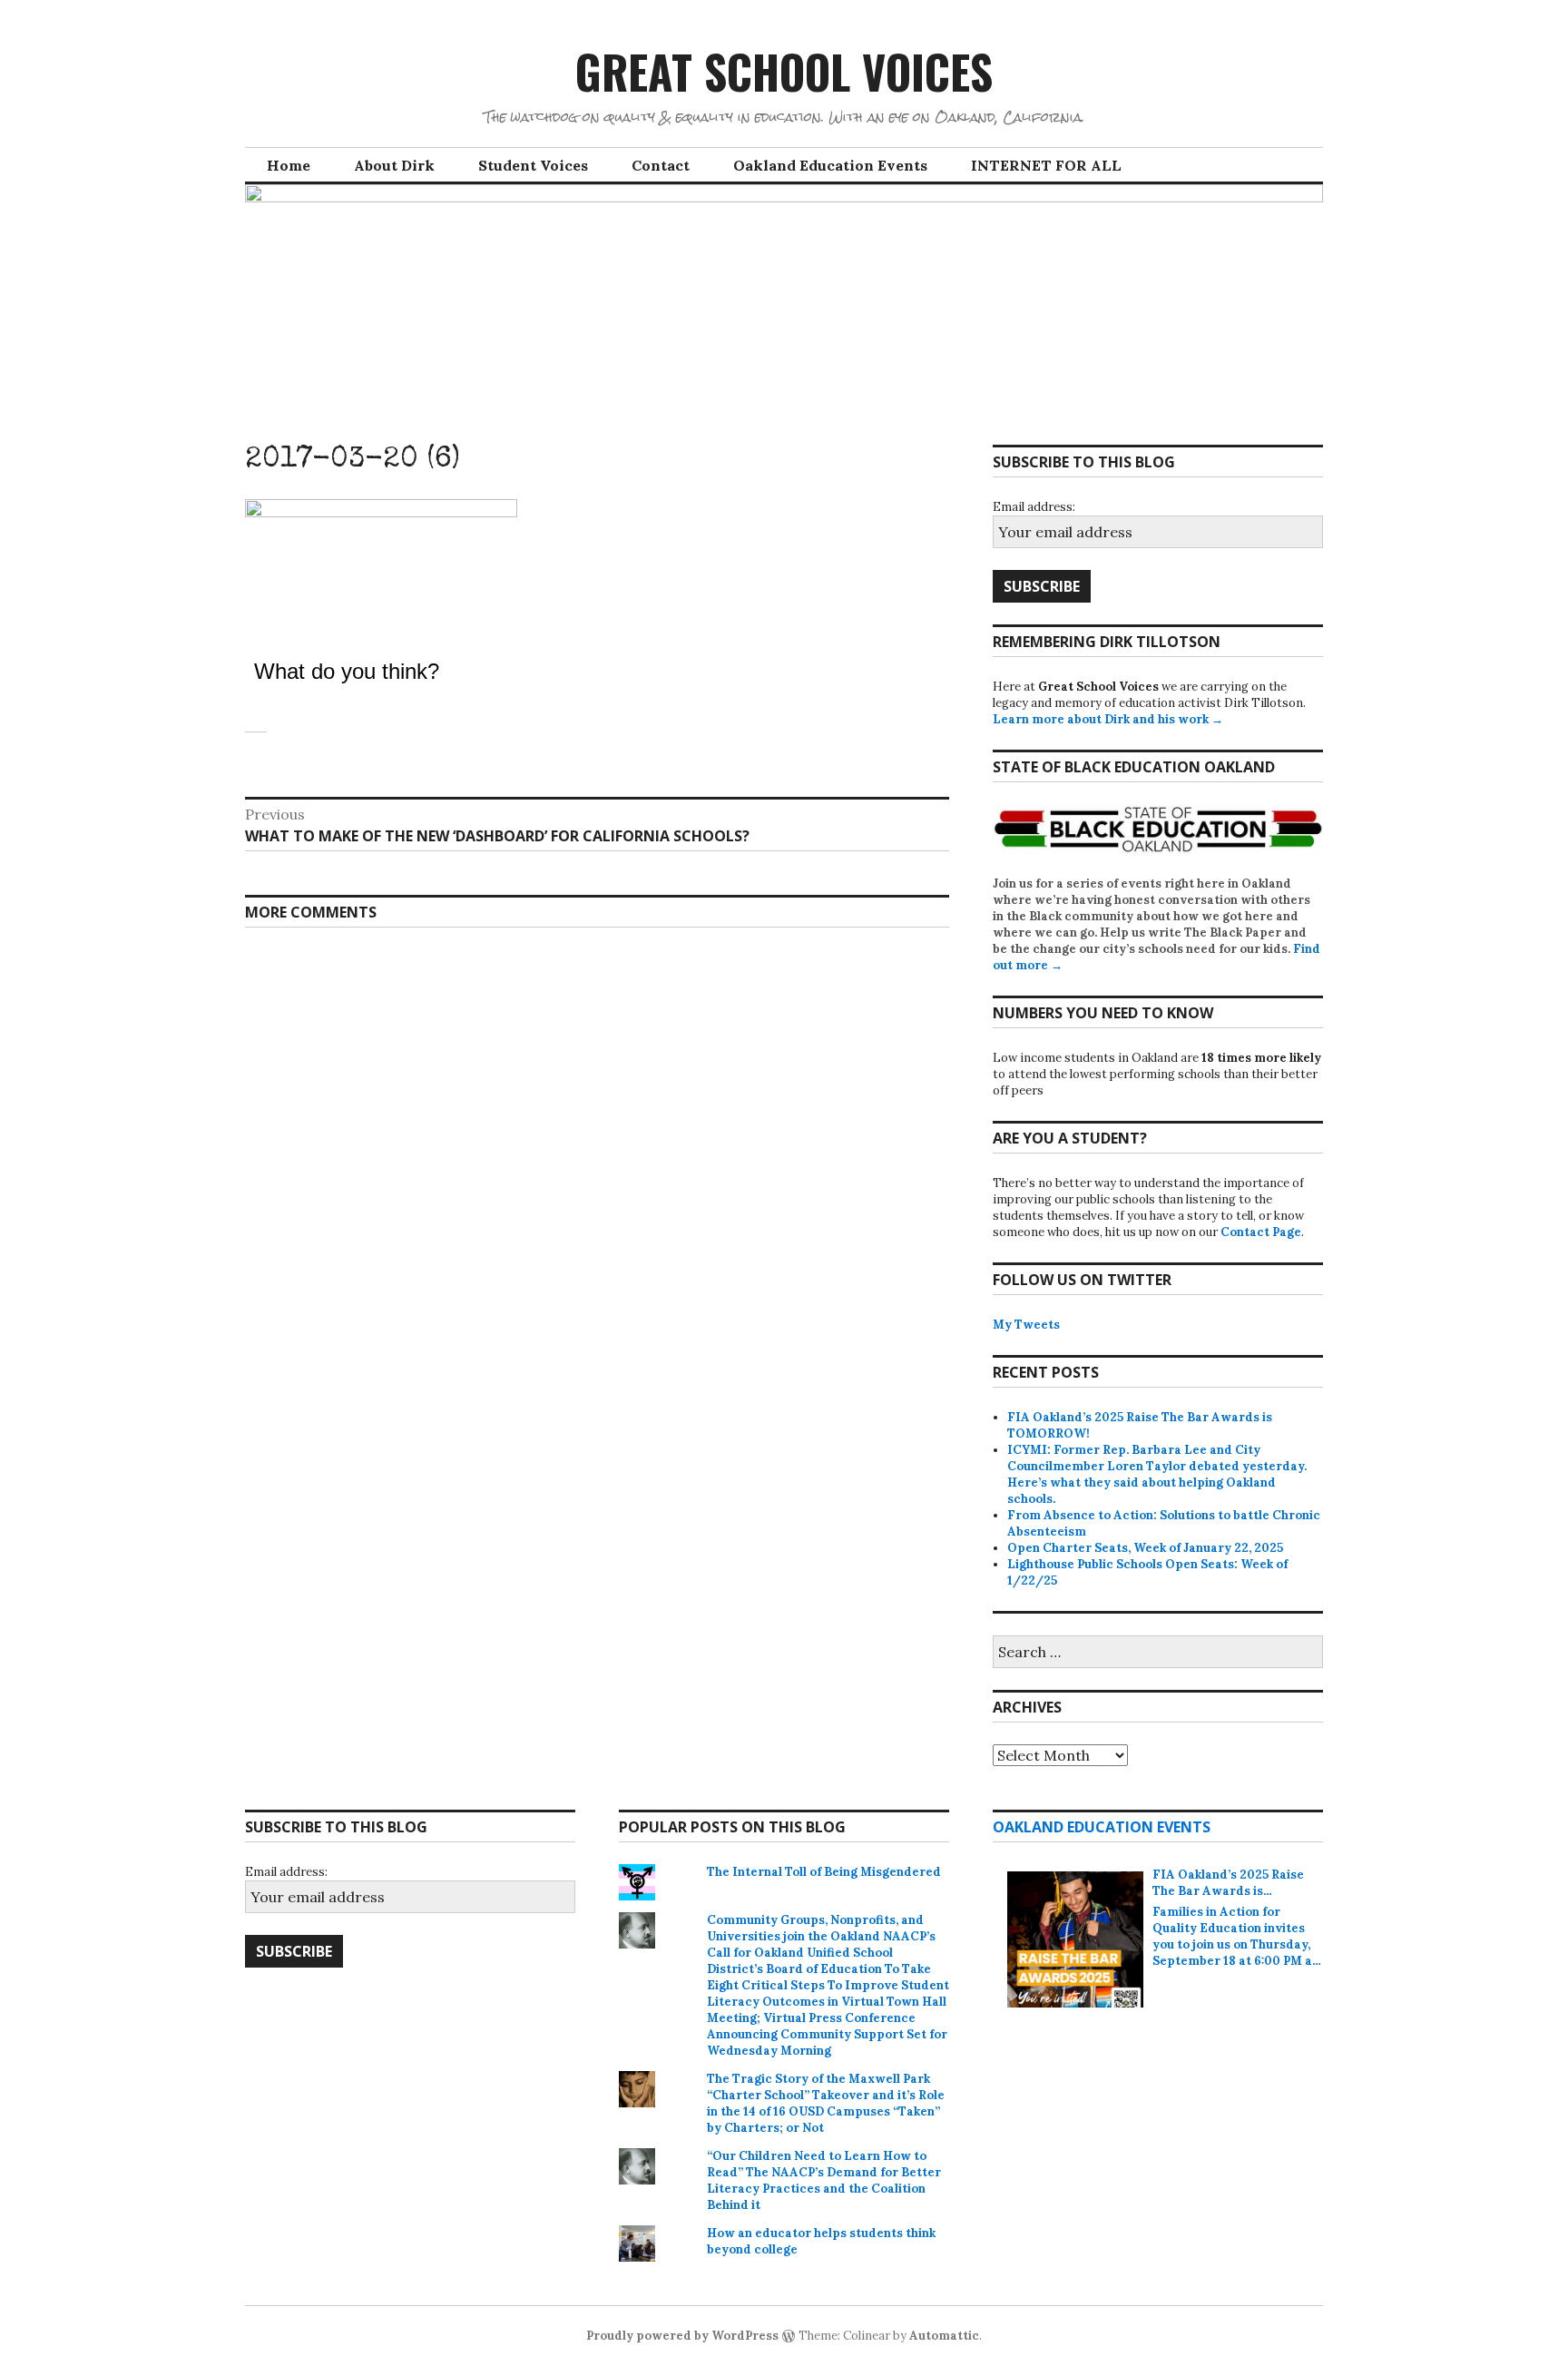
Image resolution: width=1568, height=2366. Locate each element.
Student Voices (533, 165)
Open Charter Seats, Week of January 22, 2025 (1145, 1548)
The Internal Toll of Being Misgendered (824, 1872)
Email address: (1034, 507)
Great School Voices (784, 71)
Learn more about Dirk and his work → (1108, 719)
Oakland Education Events (830, 165)
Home (289, 165)
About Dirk (394, 165)
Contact (661, 165)
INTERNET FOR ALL (1046, 165)
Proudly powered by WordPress (682, 2336)
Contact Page (1261, 1232)
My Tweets (1026, 1325)
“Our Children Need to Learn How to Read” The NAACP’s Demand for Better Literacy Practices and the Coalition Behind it (824, 2180)
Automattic (944, 2336)
